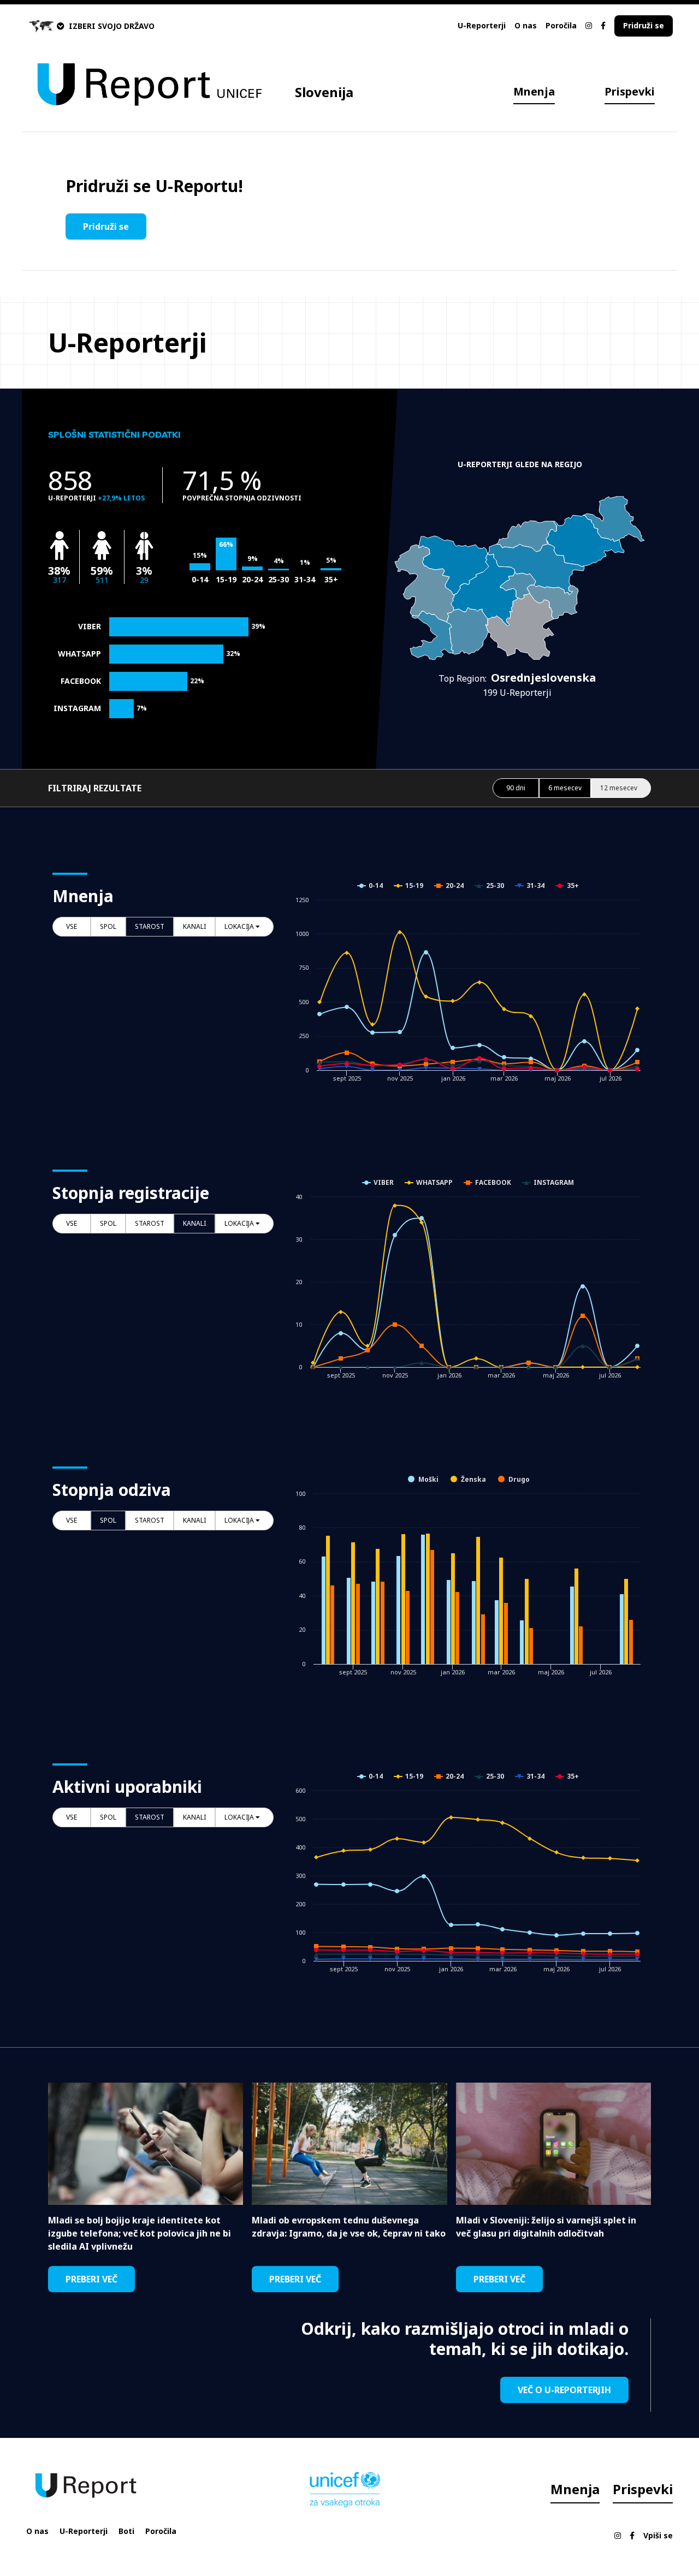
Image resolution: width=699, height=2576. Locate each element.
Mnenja (534, 91)
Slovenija (324, 92)
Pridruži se (644, 25)
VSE (72, 926)
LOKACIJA (240, 926)
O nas (526, 25)
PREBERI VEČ (91, 2279)
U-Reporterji (482, 25)
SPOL (108, 926)
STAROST (150, 926)
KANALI (194, 926)
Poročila (561, 25)
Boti (126, 2531)
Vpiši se (658, 2535)
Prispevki (630, 91)
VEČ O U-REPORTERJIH (564, 2390)
